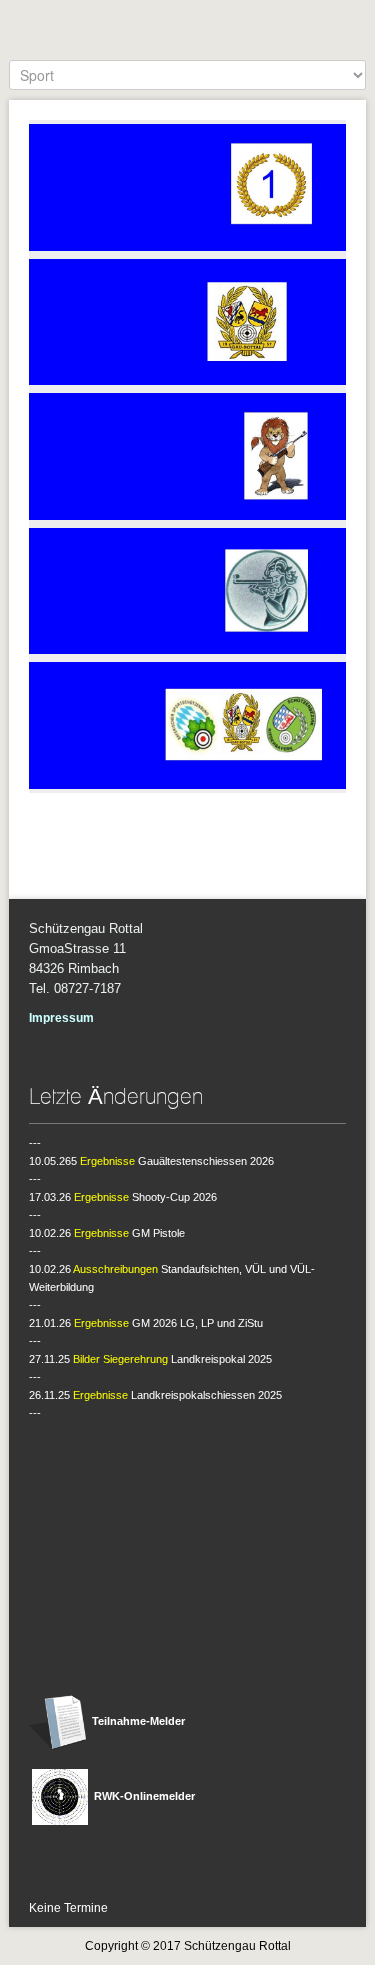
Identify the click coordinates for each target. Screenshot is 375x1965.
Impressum (61, 1018)
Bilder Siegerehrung (120, 1359)
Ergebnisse (107, 1161)
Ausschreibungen (115, 1269)
